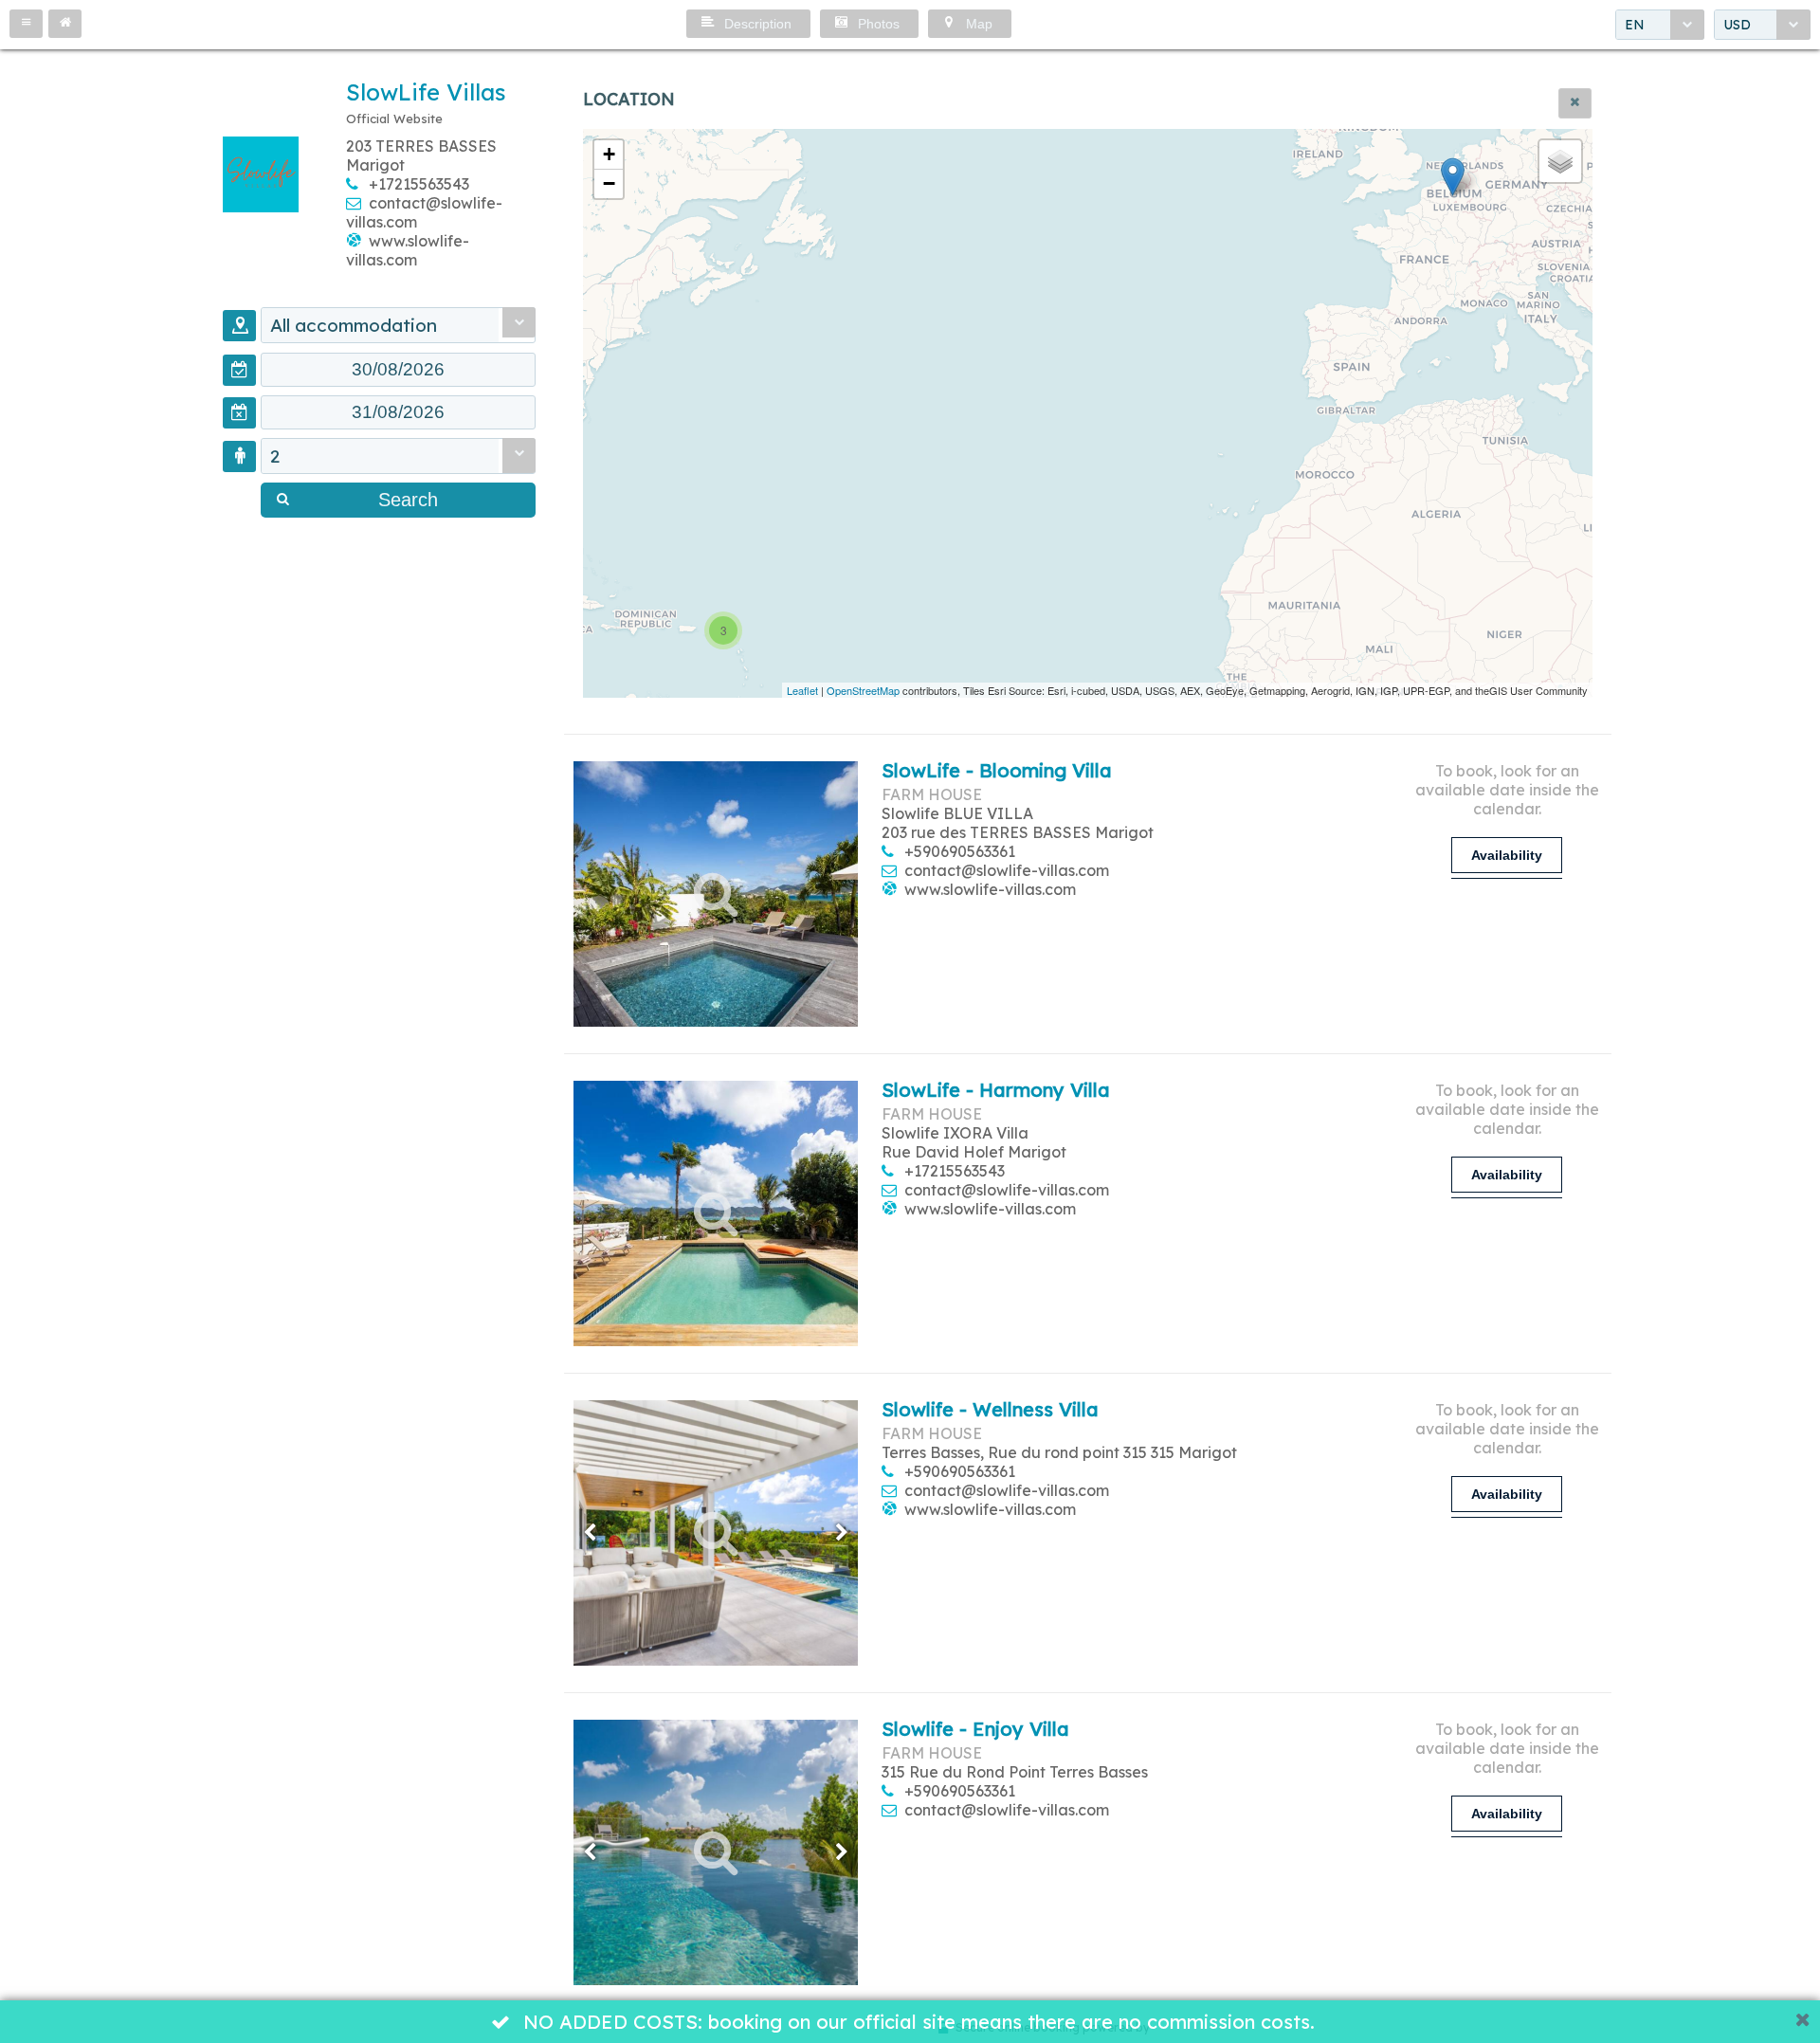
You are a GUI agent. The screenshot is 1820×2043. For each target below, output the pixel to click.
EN (1635, 25)
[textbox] (398, 370)
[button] (26, 24)
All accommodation (354, 325)
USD (1737, 25)
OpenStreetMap (863, 690)
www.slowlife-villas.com (408, 250)
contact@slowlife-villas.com (1007, 870)
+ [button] (609, 154)
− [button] (609, 183)
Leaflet (802, 690)
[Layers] (1560, 161)
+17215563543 (419, 184)
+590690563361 (960, 851)
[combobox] (1660, 25)
